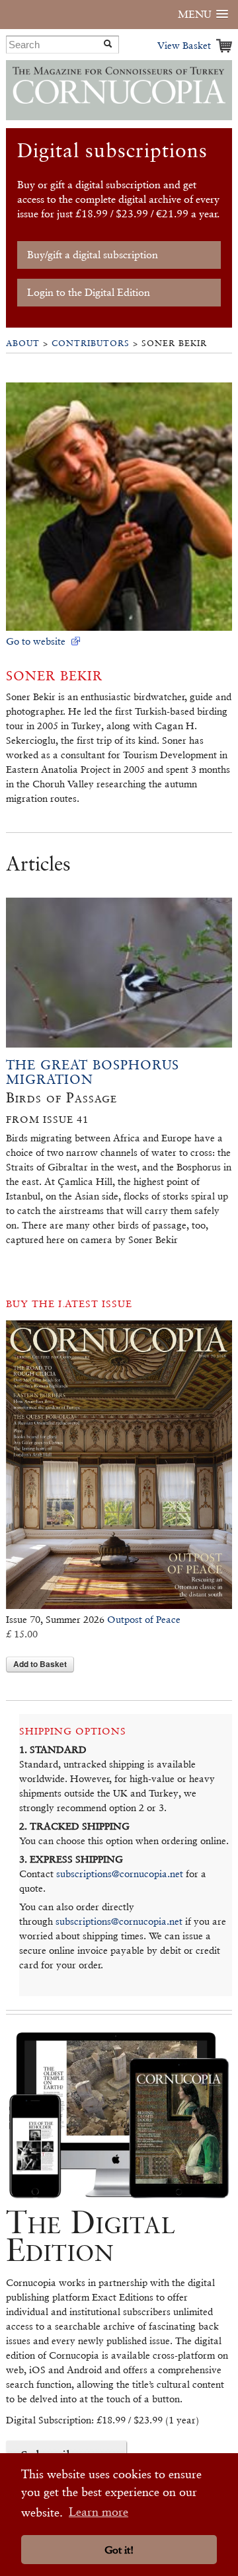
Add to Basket (40, 1664)
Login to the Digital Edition (89, 292)
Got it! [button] (119, 2550)
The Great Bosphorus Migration (93, 1072)
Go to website (36, 641)
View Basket (184, 45)
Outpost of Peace (144, 1619)
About (23, 343)
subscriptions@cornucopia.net (120, 1874)
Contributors (91, 343)
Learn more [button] (99, 2512)
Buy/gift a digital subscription (93, 255)
